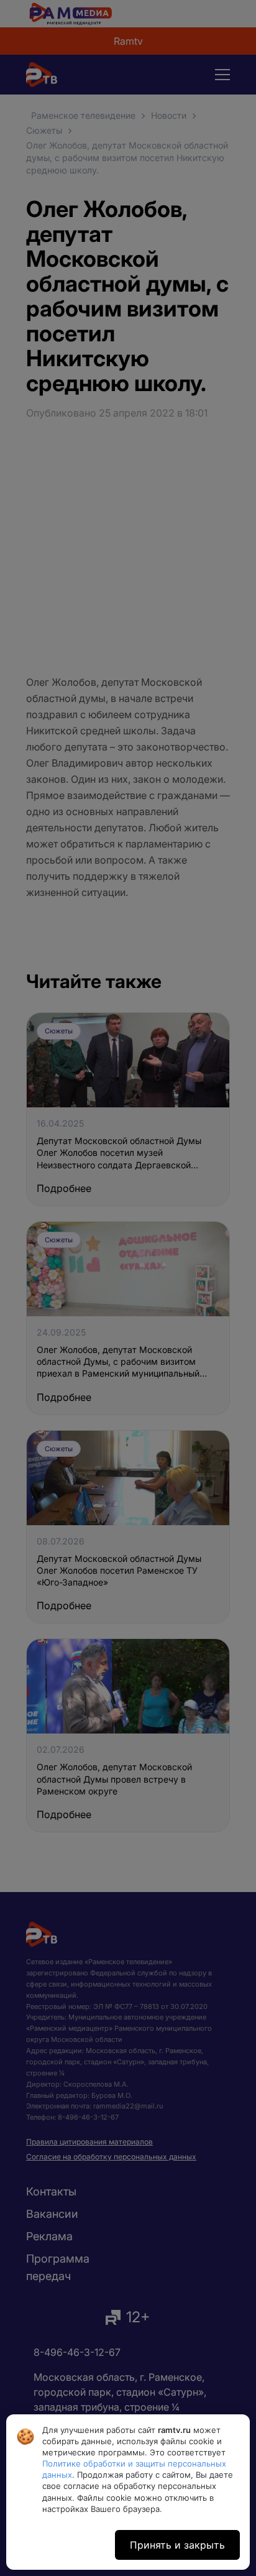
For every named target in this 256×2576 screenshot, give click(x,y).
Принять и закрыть (177, 2545)
